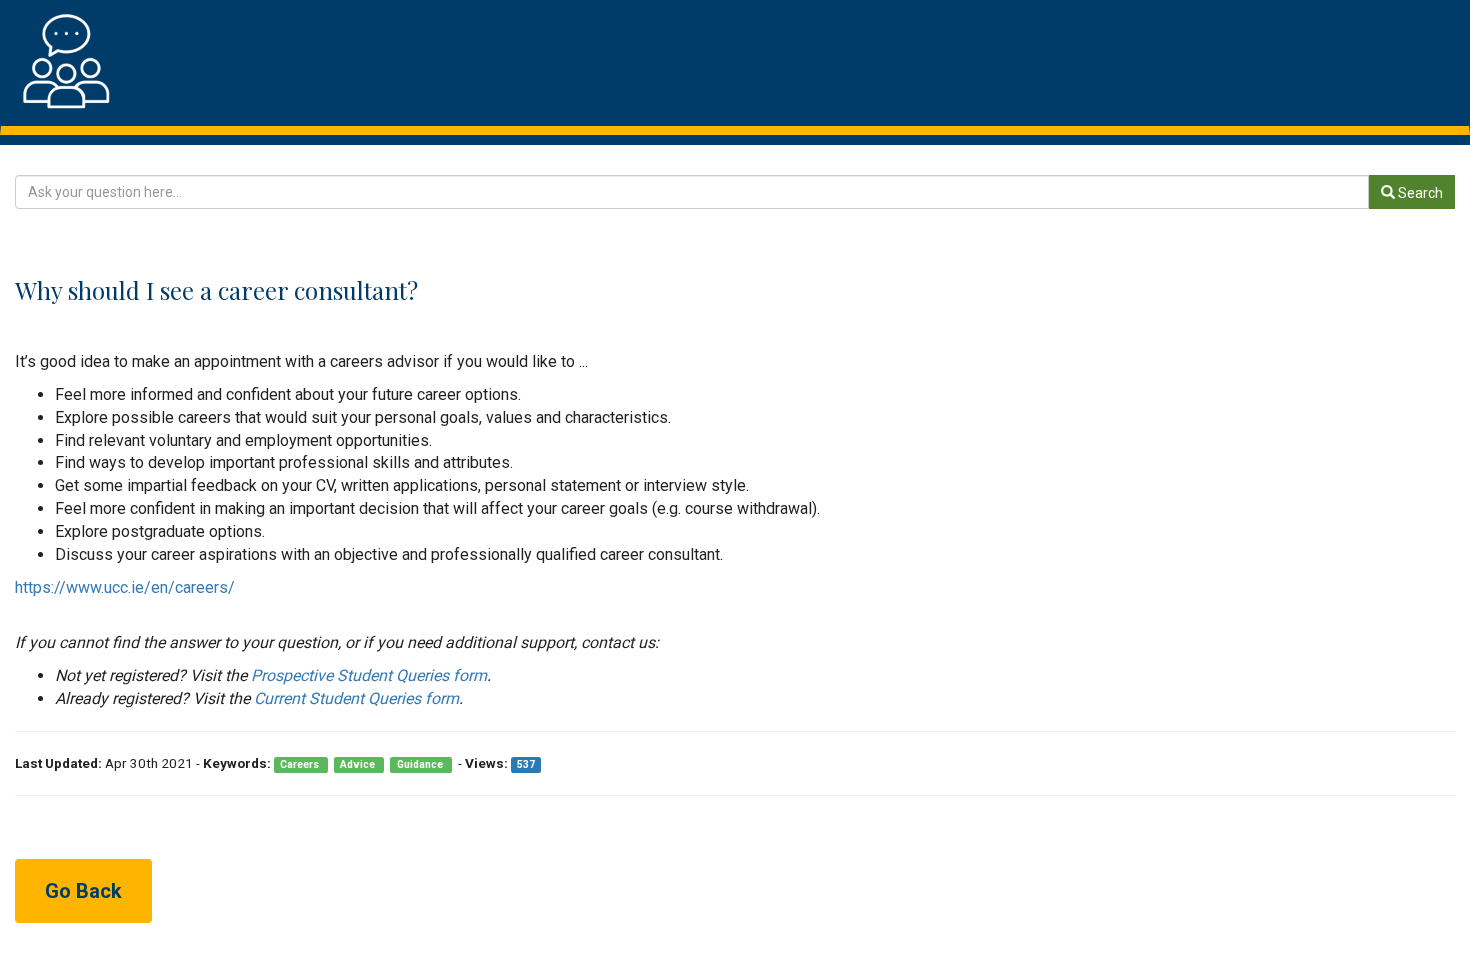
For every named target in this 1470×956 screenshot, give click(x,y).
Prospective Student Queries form (369, 675)
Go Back (83, 891)
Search (1419, 193)
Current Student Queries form (356, 698)
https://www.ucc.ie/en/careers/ (125, 587)
